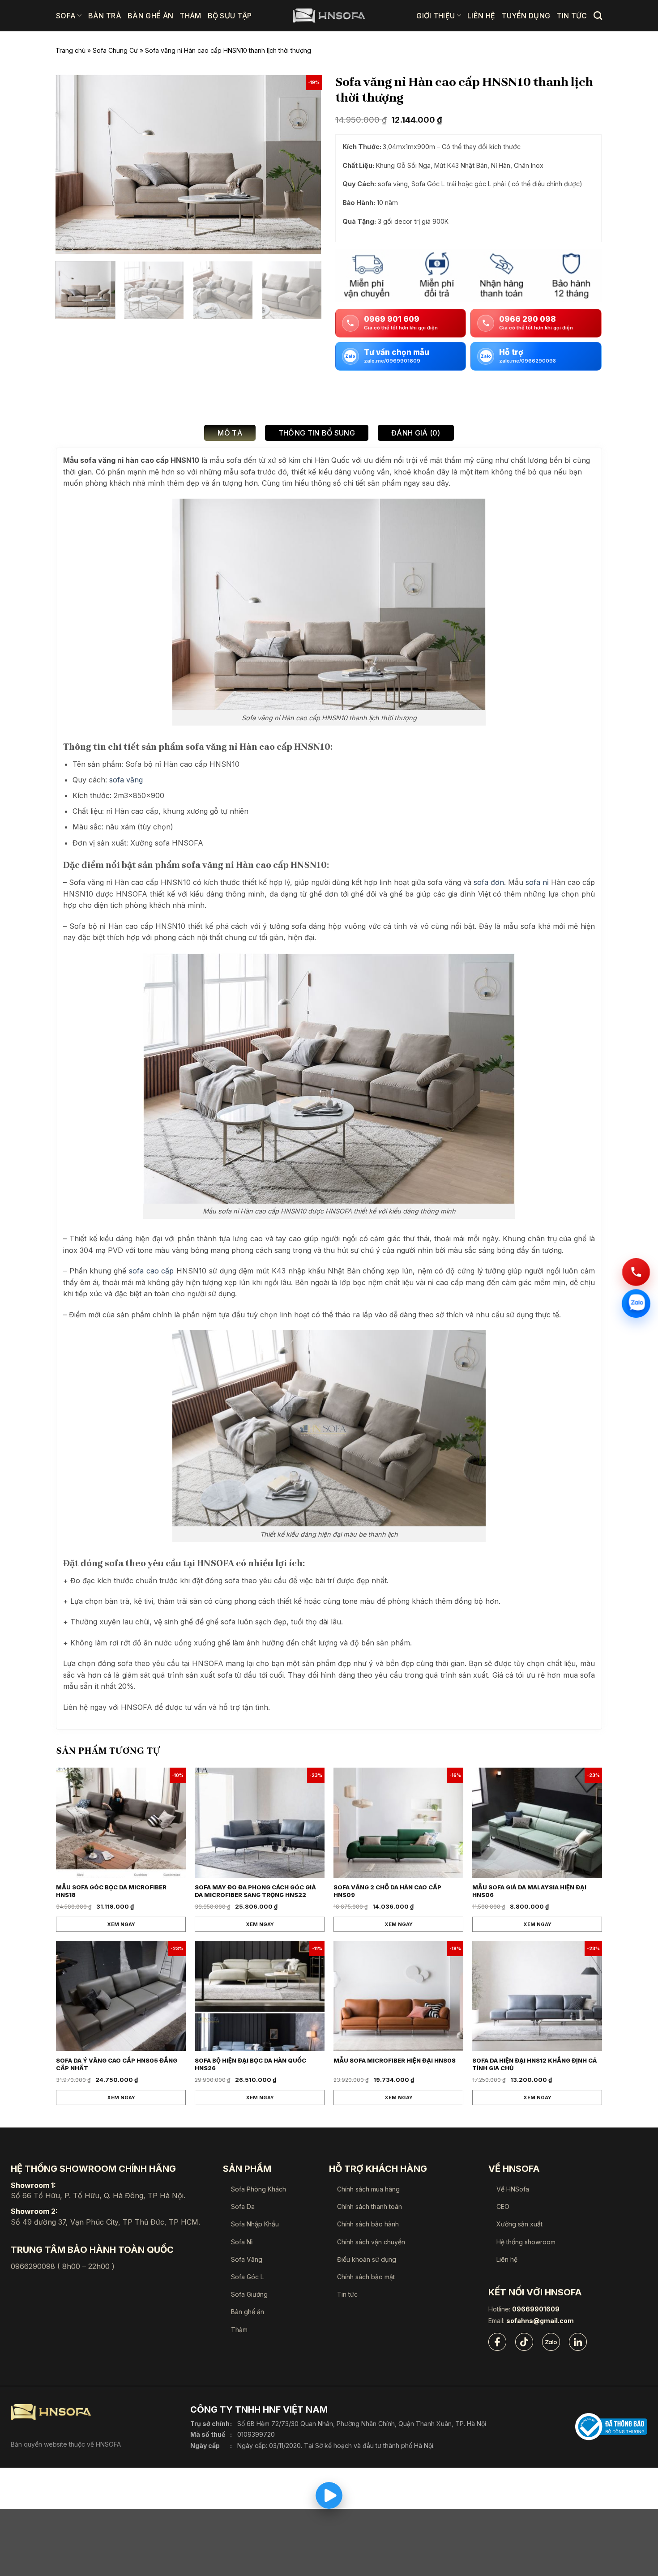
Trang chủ (70, 50)
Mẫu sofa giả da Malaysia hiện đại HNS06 (529, 1891)
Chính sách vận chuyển (371, 2242)
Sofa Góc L (247, 2277)
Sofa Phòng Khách (258, 2189)
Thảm (239, 2330)
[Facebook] (497, 2342)
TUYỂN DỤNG (526, 16)
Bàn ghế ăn (248, 2312)
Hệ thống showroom (526, 2242)
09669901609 (536, 2309)
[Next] (305, 164)
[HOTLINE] (636, 1271)
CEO (503, 2206)
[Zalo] (551, 2342)
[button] (67, 244)
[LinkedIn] (578, 2342)
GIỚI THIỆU (436, 16)
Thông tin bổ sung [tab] (317, 433)
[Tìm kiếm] (598, 15)
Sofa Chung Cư (115, 50)
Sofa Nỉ (242, 2242)
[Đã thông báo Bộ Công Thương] (611, 2427)
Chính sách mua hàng (368, 2189)
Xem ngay (121, 1924)
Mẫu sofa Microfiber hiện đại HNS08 (395, 2060)
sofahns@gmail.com (540, 2321)
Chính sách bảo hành (368, 2224)
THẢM (190, 16)
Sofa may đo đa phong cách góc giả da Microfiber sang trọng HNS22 (255, 1891)
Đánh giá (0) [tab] (416, 433)
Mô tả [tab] (230, 433)
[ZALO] (636, 1304)
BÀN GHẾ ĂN (150, 16)
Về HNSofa (513, 2189)
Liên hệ (507, 2259)
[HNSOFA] (329, 16)
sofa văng (126, 780)
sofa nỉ (538, 882)
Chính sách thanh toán (370, 2206)
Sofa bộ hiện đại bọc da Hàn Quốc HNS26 (250, 2064)
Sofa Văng (247, 2259)
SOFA (66, 16)
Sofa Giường (249, 2294)
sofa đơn (489, 882)
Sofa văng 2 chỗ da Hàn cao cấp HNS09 (387, 1891)
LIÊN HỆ (481, 16)
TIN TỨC (572, 16)
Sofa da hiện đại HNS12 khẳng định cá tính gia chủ (534, 2064)
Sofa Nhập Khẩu (255, 2224)
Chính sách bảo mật (366, 2277)
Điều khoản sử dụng (367, 2259)
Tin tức (347, 2294)
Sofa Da (243, 2206)
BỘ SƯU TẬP (230, 16)
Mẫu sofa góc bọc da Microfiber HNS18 (111, 1891)
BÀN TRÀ (105, 16)
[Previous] (72, 164)
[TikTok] (524, 2342)
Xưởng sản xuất (519, 2224)
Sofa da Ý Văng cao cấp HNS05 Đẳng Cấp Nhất (117, 2064)
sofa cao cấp (151, 1271)
